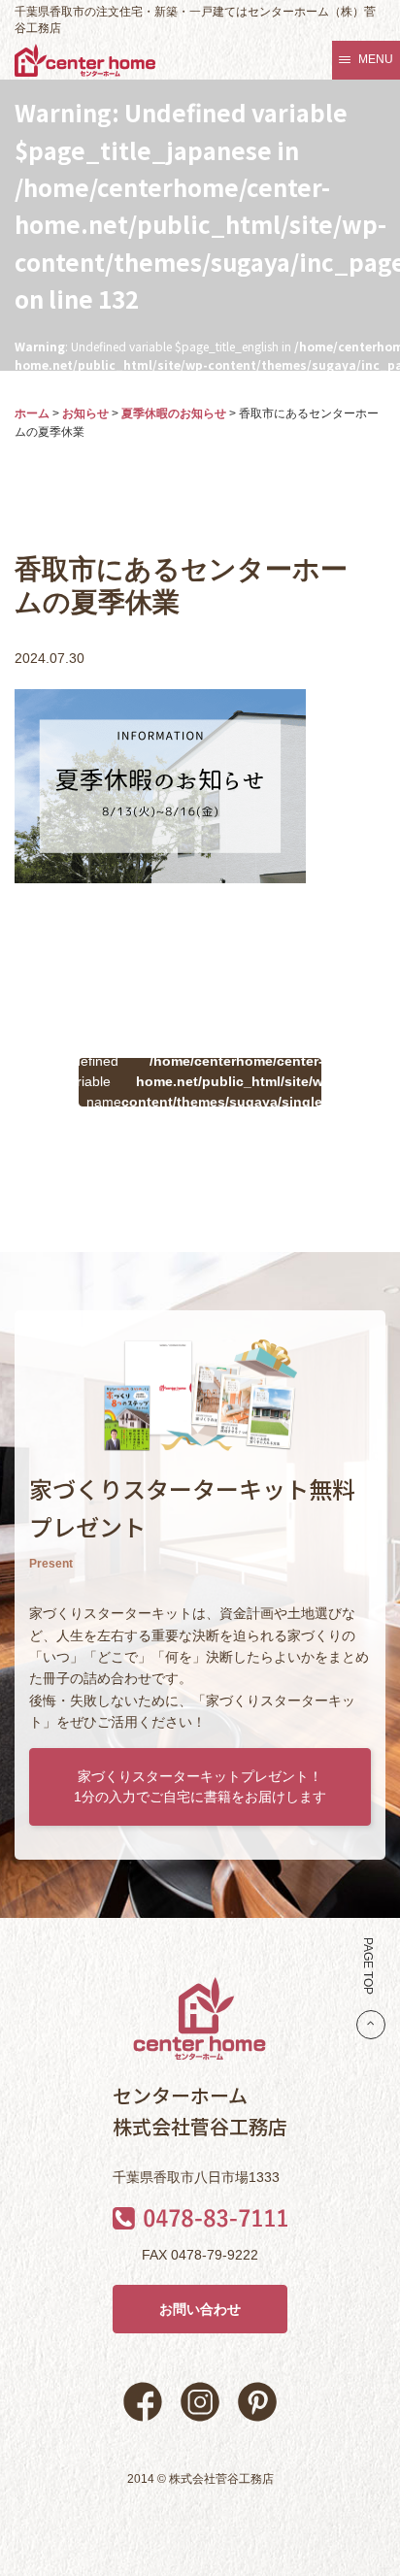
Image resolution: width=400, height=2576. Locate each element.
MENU (376, 59)
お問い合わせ (200, 2309)
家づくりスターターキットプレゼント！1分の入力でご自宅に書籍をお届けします (200, 1786)
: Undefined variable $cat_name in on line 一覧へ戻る (200, 1082)
